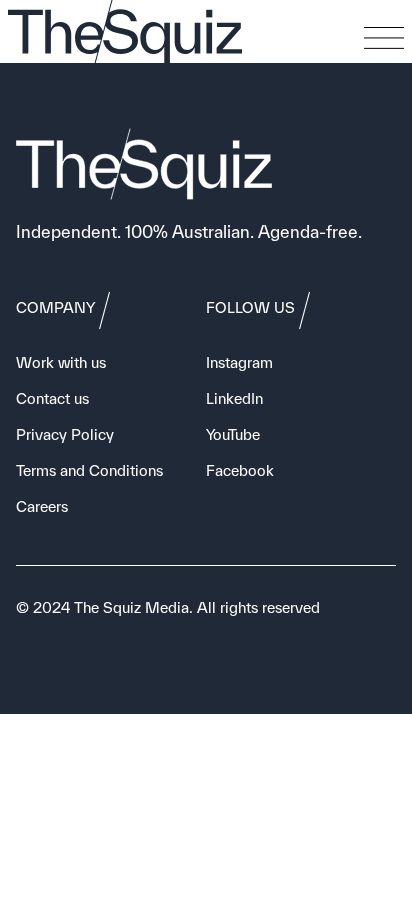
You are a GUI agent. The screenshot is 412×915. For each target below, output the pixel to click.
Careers (42, 506)
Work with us (61, 362)
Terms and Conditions (89, 470)
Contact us (52, 398)
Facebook (240, 470)
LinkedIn (234, 398)
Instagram (239, 362)
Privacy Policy (65, 434)
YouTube (233, 434)
